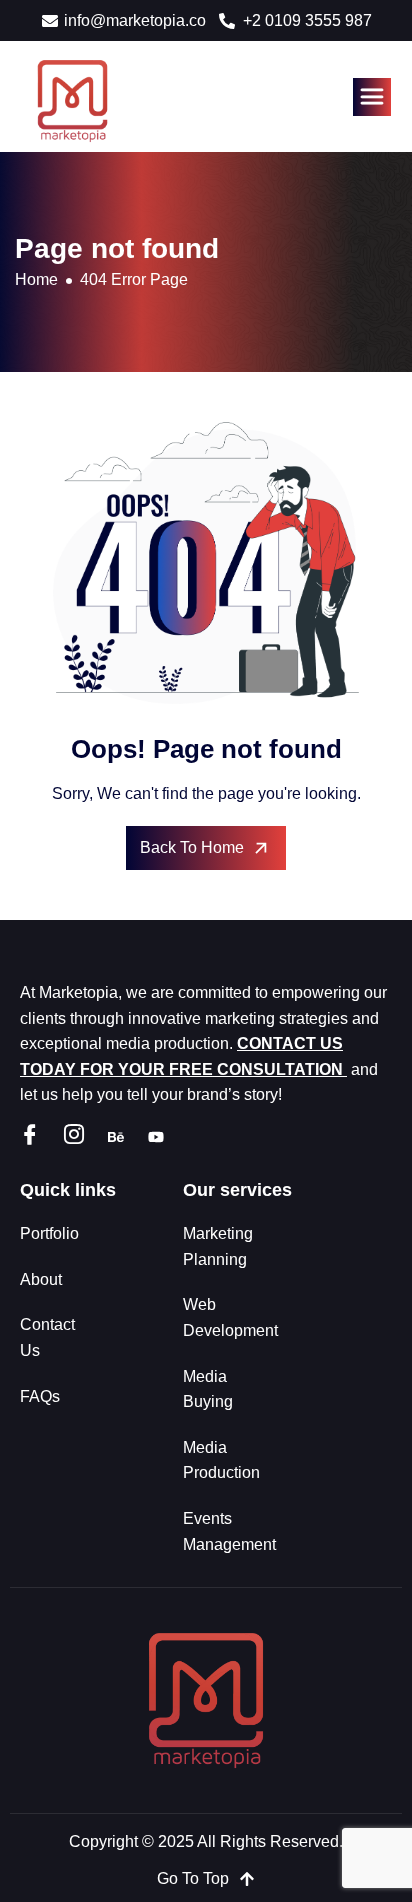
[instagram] (74, 1136)
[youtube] (156, 1136)
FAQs (40, 1396)
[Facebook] (30, 1136)
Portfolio (49, 1233)
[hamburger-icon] (372, 97)
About (41, 1279)
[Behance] (116, 1136)
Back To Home (192, 847)
